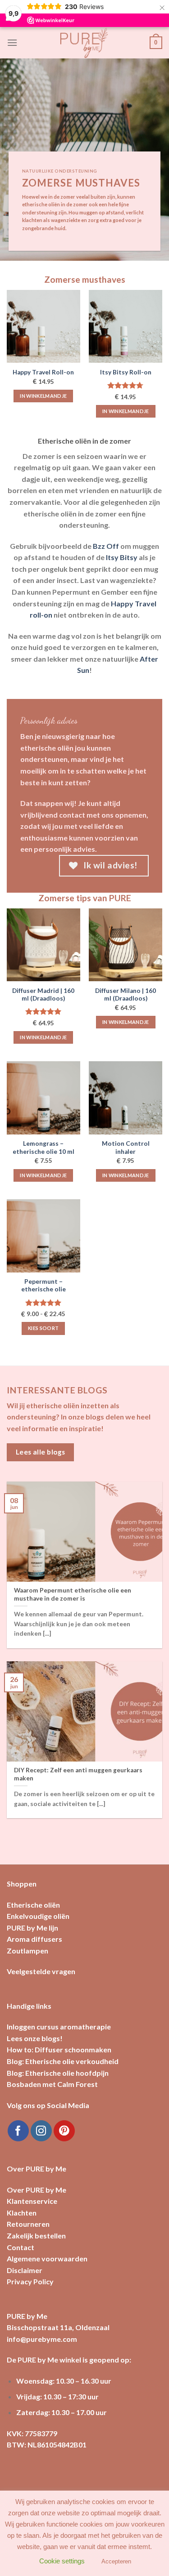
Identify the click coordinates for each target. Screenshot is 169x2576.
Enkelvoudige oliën (38, 1916)
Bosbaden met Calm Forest (52, 2084)
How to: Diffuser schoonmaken (59, 2049)
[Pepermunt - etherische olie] (43, 1236)
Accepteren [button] (116, 2561)
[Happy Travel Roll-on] (43, 327)
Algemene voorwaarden (47, 2258)
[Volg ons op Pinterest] (64, 2131)
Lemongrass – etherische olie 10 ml (43, 1148)
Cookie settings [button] (62, 2561)
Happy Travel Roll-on (43, 372)
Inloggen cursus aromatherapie (59, 2027)
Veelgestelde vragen (41, 1971)
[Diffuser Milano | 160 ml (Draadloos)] (126, 945)
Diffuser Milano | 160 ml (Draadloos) (126, 995)
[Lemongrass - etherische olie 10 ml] (43, 1098)
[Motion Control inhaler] (126, 1098)
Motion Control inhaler (126, 1148)
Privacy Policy (30, 2281)
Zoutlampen (27, 1951)
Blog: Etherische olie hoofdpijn (58, 2073)
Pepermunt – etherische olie (43, 1286)
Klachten (22, 2213)
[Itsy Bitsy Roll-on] (126, 327)
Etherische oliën (33, 1905)
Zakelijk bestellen (36, 2236)
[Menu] (12, 42)
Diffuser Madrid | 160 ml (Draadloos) (43, 995)
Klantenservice (32, 2201)
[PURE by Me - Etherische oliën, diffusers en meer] (85, 43)
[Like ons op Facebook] (18, 2131)
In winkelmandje (43, 396)
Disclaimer (25, 2270)
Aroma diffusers (34, 1939)
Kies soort (43, 1328)
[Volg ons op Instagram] (41, 2131)
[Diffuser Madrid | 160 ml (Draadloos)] (43, 945)
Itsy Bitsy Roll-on (126, 372)
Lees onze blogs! (35, 2038)
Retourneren (28, 2224)
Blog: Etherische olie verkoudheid (63, 2061)
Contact (21, 2247)
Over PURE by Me (37, 2190)
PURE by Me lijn (32, 1928)
